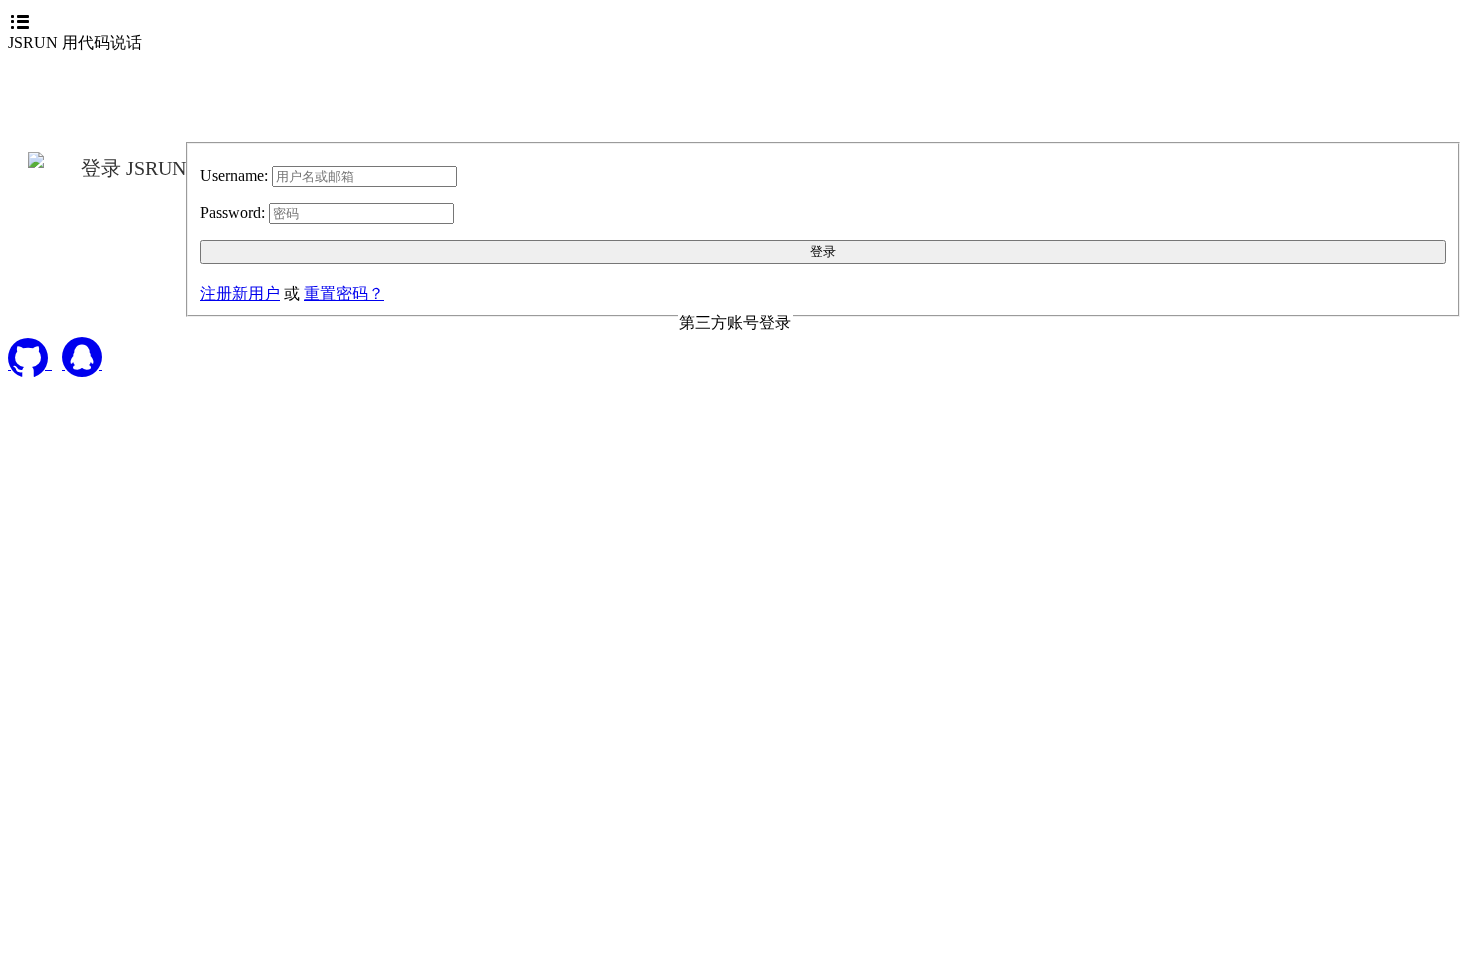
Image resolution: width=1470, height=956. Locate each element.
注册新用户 (240, 293)
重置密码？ (344, 293)
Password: (232, 212)
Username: (234, 175)
